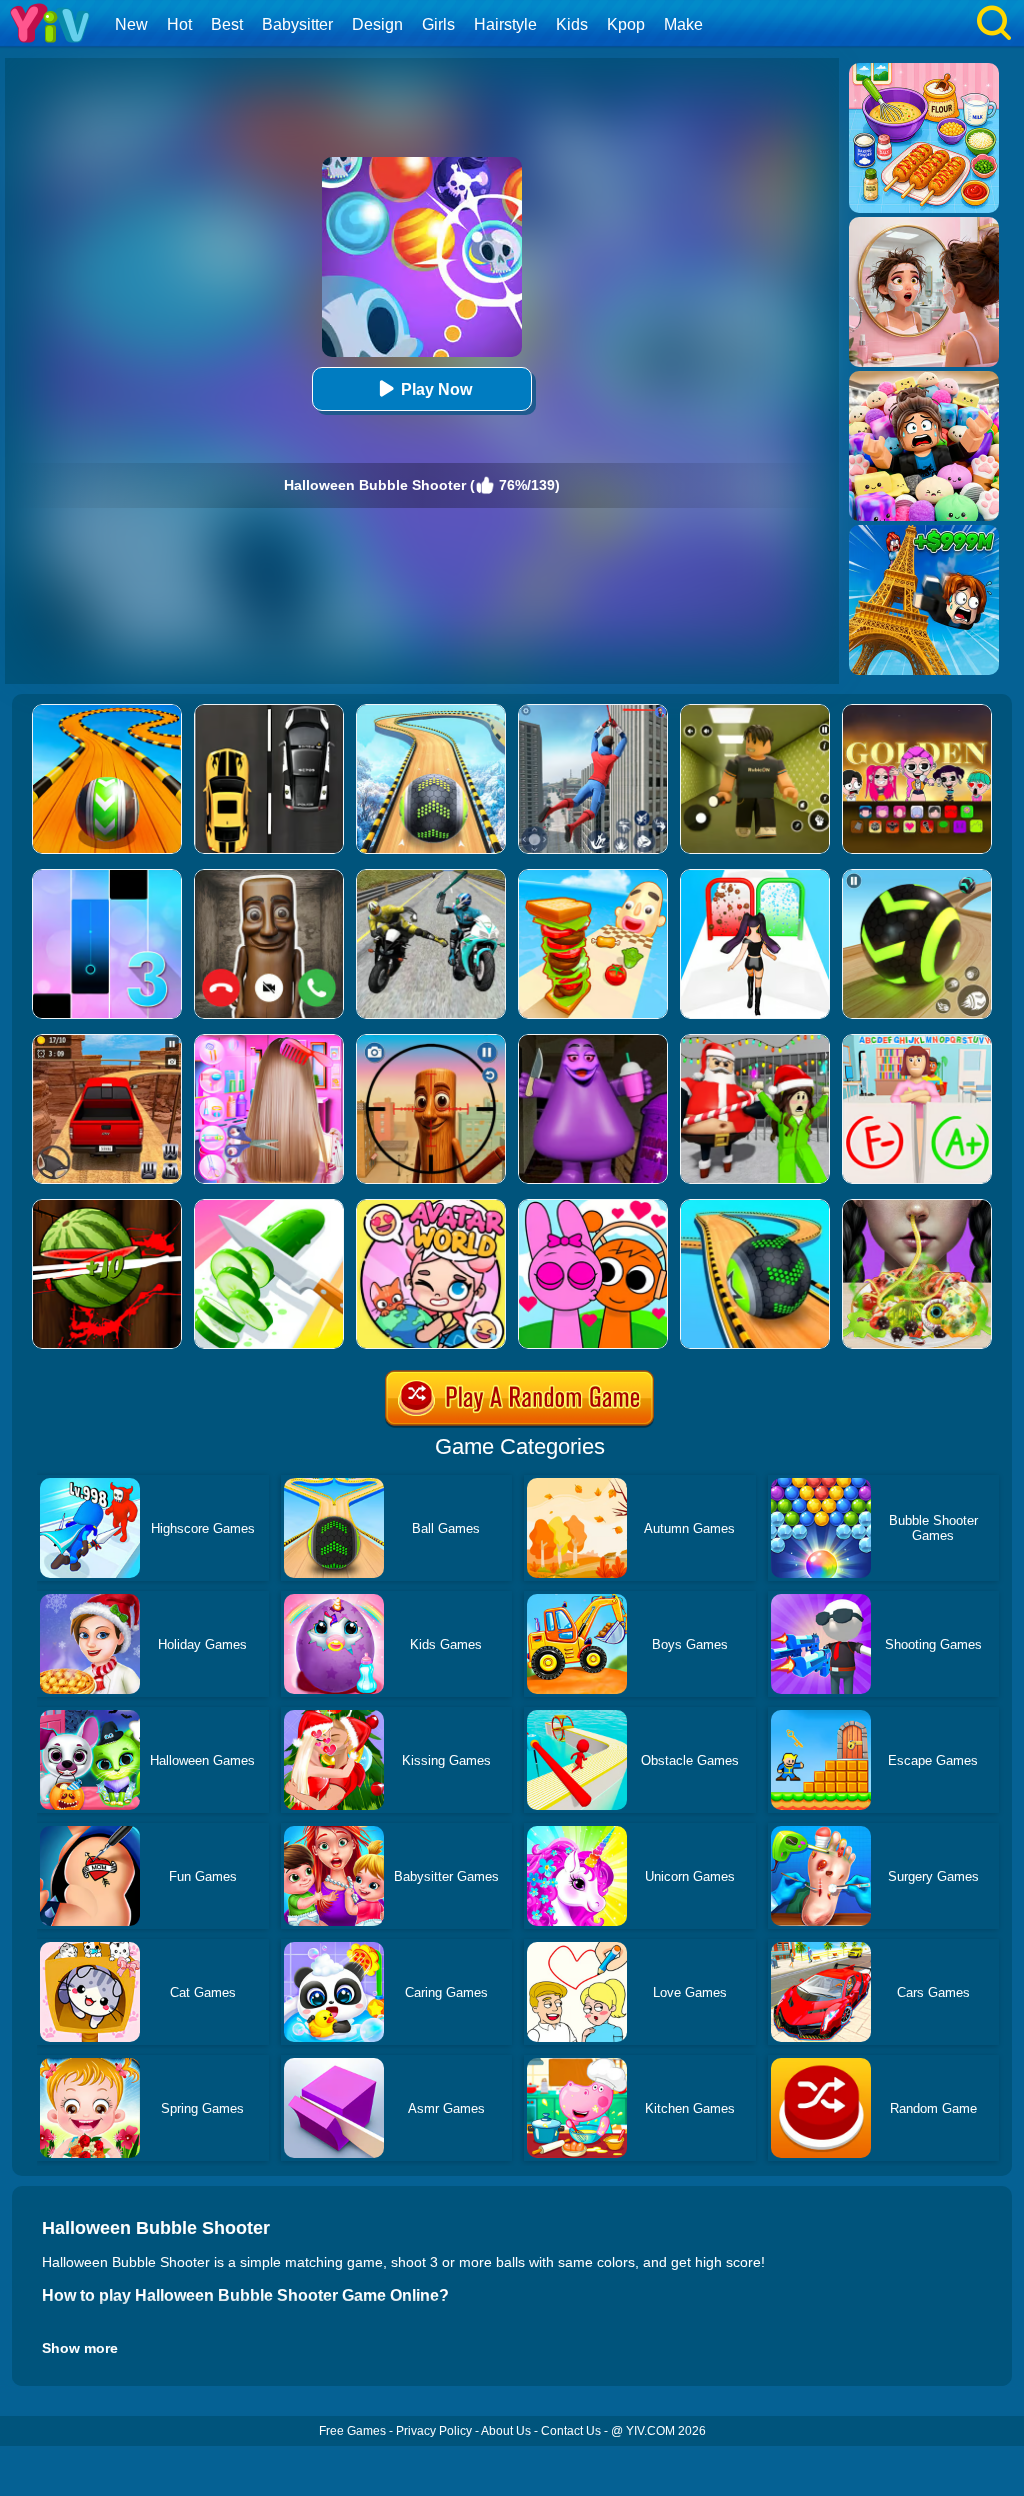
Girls (438, 24)
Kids (572, 24)
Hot (179, 24)
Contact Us (571, 2431)
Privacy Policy (434, 2431)
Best (227, 24)
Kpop (626, 24)
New (131, 24)
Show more (80, 2348)
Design (377, 24)
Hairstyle (505, 24)
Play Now (436, 389)
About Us (506, 2431)
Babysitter (297, 24)
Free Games (352, 2431)
